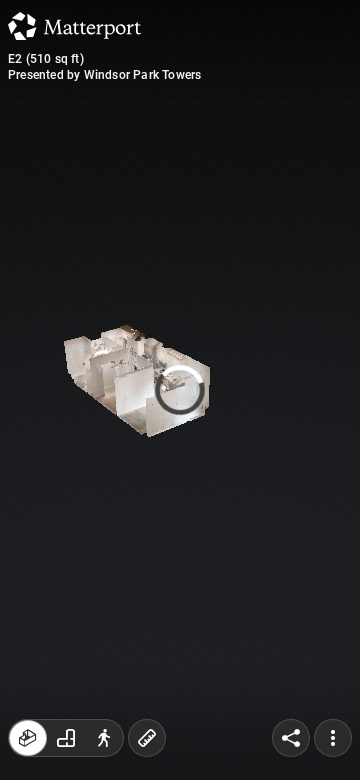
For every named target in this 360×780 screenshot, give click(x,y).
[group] (66, 738)
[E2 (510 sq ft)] (180, 390)
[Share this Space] (291, 738)
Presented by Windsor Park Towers (104, 75)
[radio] (28, 738)
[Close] (331, 170)
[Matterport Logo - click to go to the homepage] (74, 26)
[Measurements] (147, 738)
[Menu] (333, 738)
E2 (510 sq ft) (46, 59)
